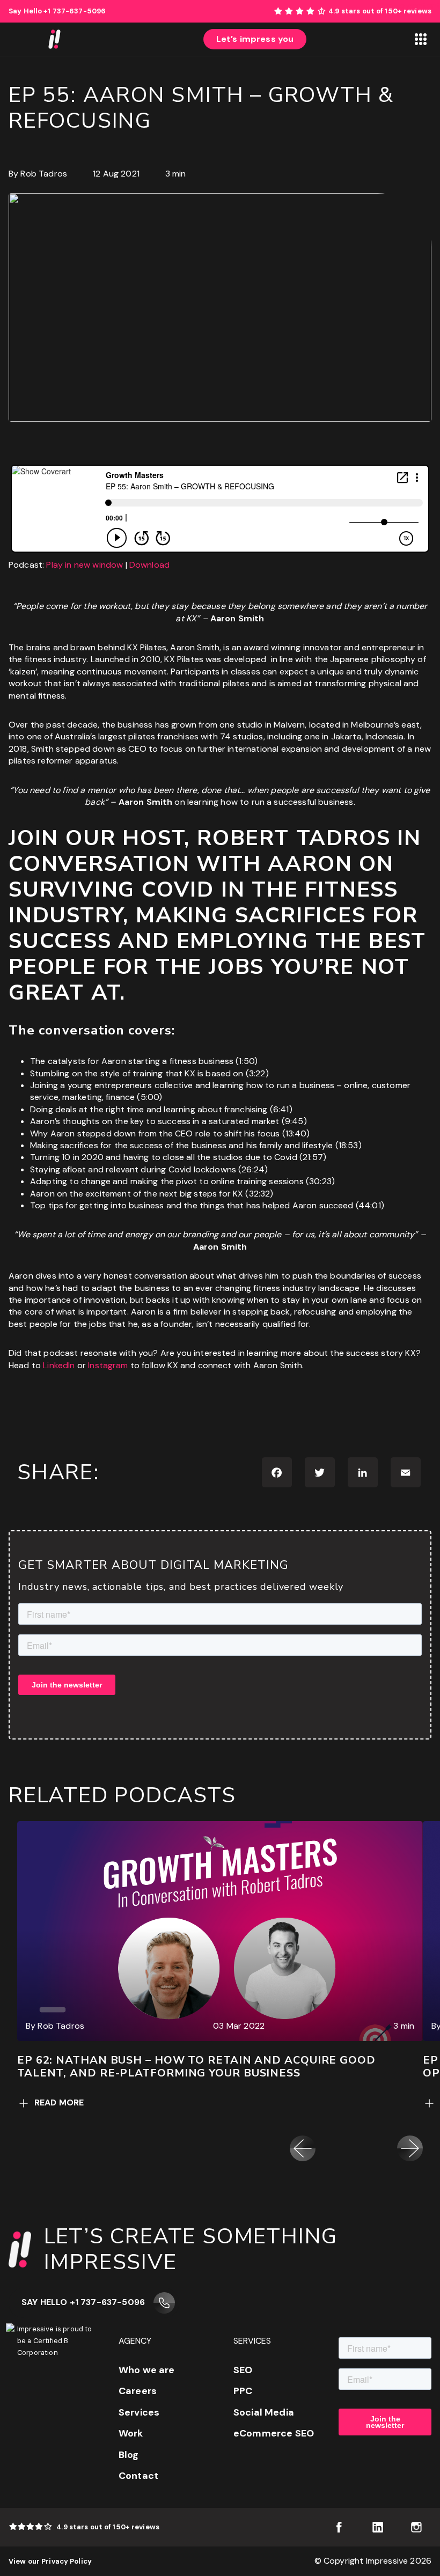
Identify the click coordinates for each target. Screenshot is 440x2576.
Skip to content (409, 6)
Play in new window (85, 565)
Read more (59, 2102)
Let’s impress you (255, 39)
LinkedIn (59, 1365)
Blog (129, 2455)
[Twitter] (320, 1472)
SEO (243, 2370)
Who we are (147, 2370)
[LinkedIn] (363, 1472)
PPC (243, 2391)
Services (139, 2412)
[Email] (406, 1472)
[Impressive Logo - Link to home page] (54, 39)
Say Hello (57, 11)
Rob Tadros (44, 174)
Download (149, 565)
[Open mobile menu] (421, 39)
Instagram (108, 1365)
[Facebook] (277, 1472)
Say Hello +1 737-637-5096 (83, 2302)
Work (131, 2433)
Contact (138, 2476)
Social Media (264, 2412)
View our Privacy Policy (50, 2561)
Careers (138, 2391)
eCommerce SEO (274, 2433)
